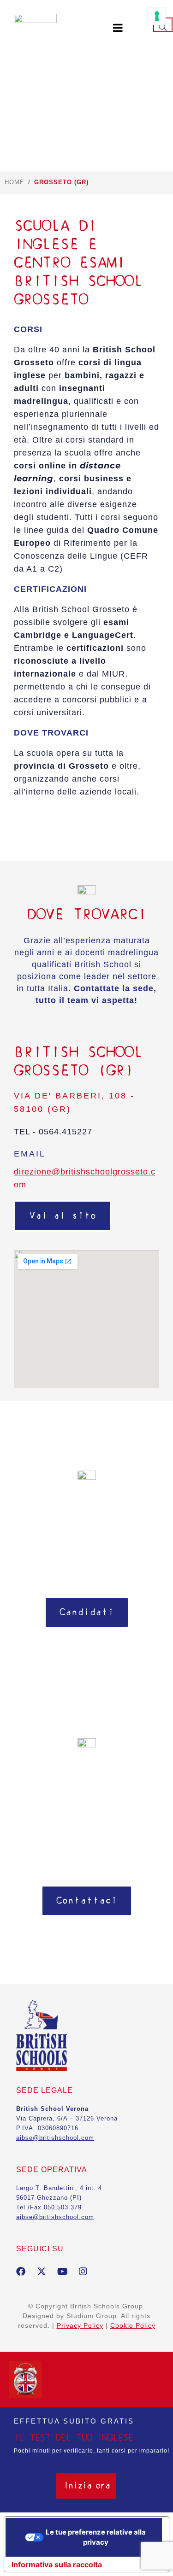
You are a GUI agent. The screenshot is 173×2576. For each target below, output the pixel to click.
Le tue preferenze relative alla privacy (96, 2537)
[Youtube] (62, 2272)
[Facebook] (21, 2272)
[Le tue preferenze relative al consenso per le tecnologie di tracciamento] (157, 16)
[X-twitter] (42, 2272)
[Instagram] (83, 2272)
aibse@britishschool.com (55, 2217)
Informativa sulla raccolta (57, 2564)
